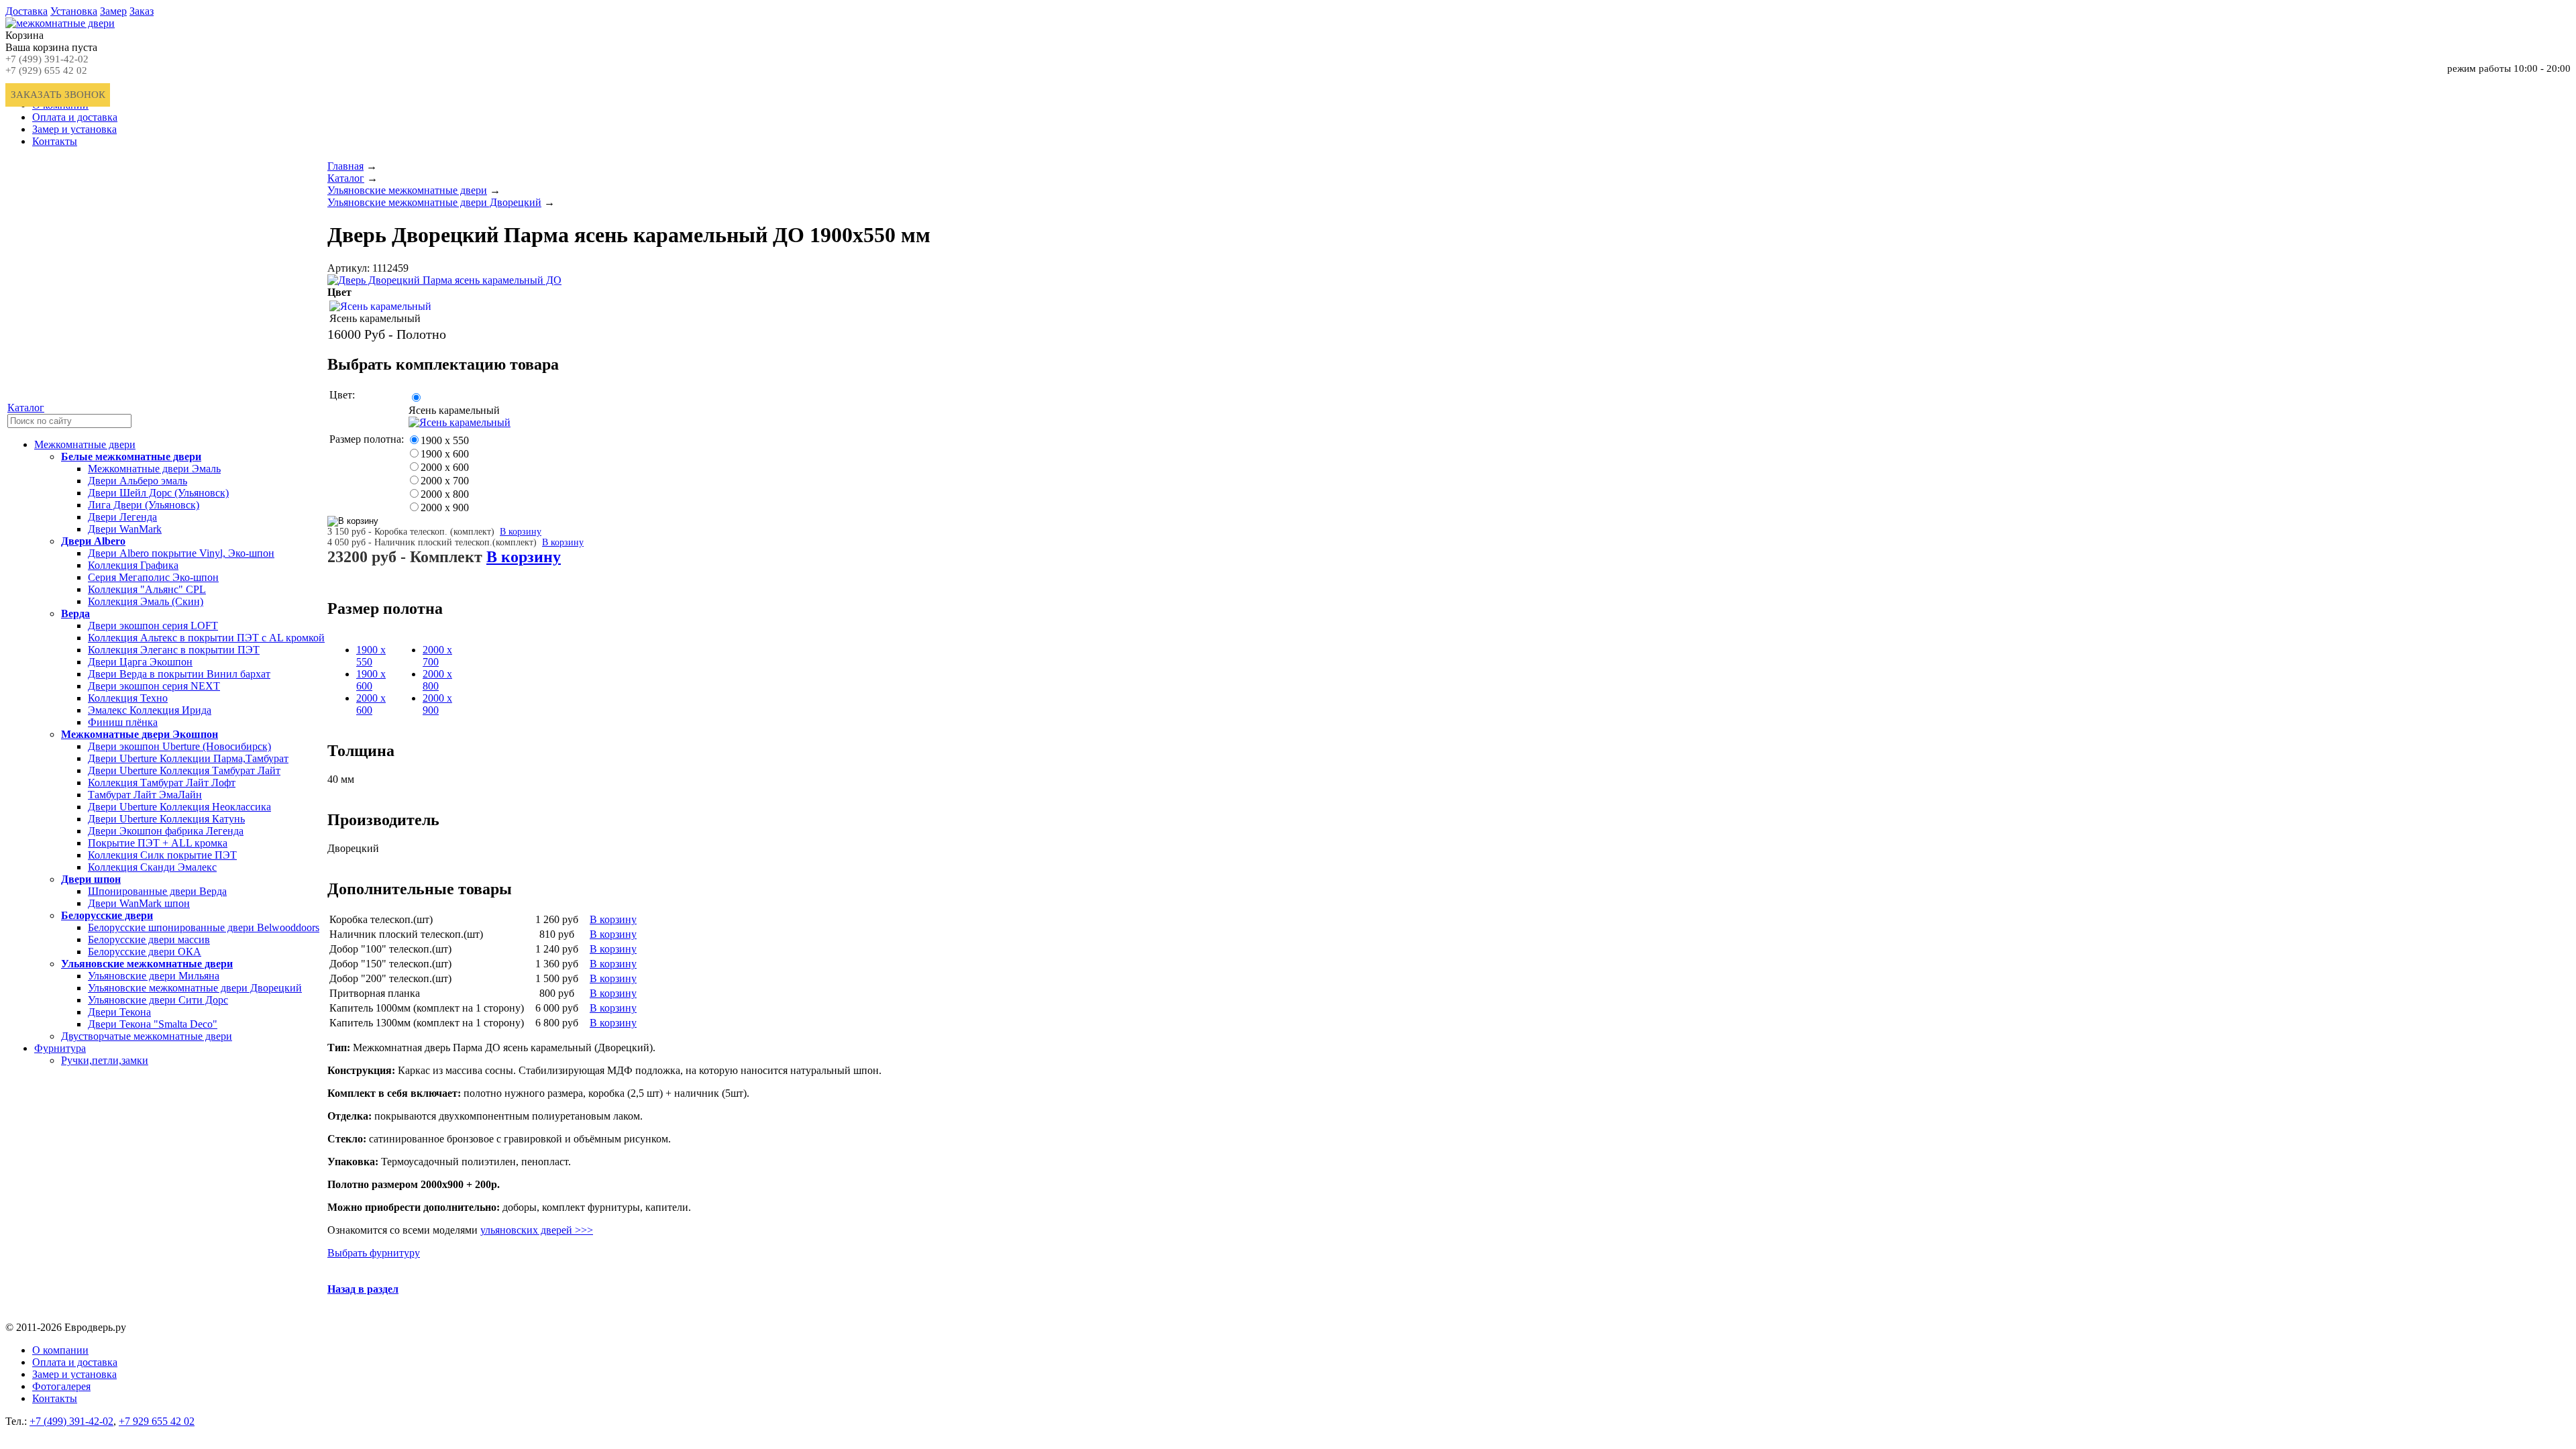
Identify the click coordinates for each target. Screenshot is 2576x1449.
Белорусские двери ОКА (145, 952)
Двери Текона (119, 1012)
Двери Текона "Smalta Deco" (153, 1024)
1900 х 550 (445, 440)
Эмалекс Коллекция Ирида (150, 710)
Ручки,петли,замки (105, 1060)
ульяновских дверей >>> (537, 1230)
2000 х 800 (445, 494)
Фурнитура (60, 1048)
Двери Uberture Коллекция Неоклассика (179, 807)
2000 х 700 (445, 481)
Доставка (26, 11)
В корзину (521, 532)
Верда (75, 613)
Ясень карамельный (454, 410)
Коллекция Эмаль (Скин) (146, 601)
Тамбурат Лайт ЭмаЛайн (145, 795)
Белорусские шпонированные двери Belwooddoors (204, 927)
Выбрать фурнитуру (374, 1253)
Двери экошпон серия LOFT (153, 626)
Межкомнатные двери (85, 444)
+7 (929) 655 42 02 (46, 70)
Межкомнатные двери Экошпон (140, 734)
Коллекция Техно (128, 698)
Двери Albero (93, 541)
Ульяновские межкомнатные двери (147, 964)
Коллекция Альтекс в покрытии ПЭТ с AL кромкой (206, 638)
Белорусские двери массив (149, 940)
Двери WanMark (125, 529)
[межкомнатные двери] (60, 23)
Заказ (142, 11)
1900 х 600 (445, 454)
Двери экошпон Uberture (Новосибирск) (179, 746)
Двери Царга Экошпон (140, 662)
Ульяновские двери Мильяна (154, 976)
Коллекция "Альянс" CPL (147, 589)
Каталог (26, 408)
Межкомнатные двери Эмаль (154, 469)
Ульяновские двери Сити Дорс (158, 1000)
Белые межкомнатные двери (131, 457)
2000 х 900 (445, 507)
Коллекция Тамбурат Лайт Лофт (162, 783)
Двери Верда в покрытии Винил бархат (179, 674)
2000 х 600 (445, 467)
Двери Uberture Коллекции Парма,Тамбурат (188, 758)
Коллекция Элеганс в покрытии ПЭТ (174, 650)
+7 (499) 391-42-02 (47, 59)
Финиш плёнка (123, 722)
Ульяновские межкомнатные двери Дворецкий (195, 988)
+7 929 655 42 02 (157, 1421)
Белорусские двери (107, 915)
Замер (113, 11)
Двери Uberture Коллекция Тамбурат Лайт (184, 770)
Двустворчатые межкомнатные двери (147, 1036)
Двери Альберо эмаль (138, 481)
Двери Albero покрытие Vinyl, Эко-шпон (181, 553)
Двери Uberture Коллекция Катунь (166, 819)
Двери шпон (91, 879)
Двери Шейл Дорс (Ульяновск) (158, 493)
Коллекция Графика (133, 565)
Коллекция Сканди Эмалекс (152, 867)
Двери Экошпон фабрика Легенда (166, 831)
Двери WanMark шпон (139, 903)
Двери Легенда (122, 517)
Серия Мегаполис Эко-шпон (153, 577)
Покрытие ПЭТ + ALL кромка (158, 843)
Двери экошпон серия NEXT (154, 686)
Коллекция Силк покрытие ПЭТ (162, 855)
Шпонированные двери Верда (157, 891)
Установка (74, 11)
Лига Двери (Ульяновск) (144, 505)
